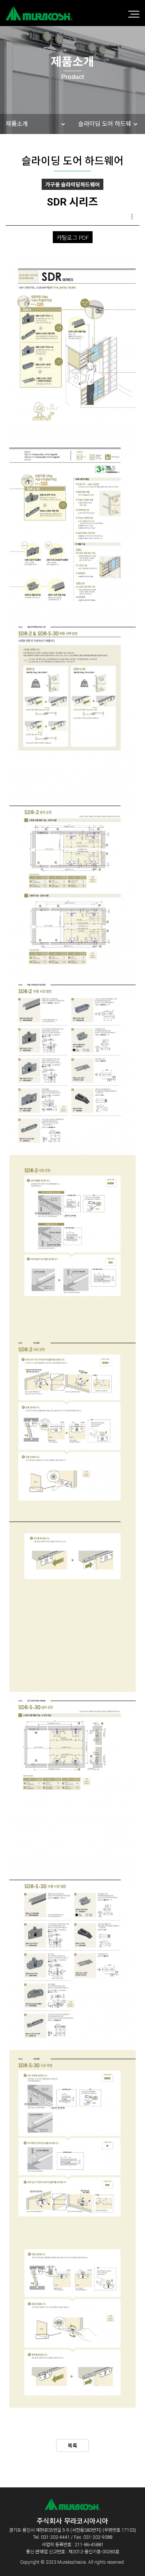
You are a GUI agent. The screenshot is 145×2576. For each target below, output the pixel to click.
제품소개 (17, 124)
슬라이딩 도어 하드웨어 (105, 134)
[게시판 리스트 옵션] (132, 217)
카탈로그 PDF (73, 238)
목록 (72, 2446)
